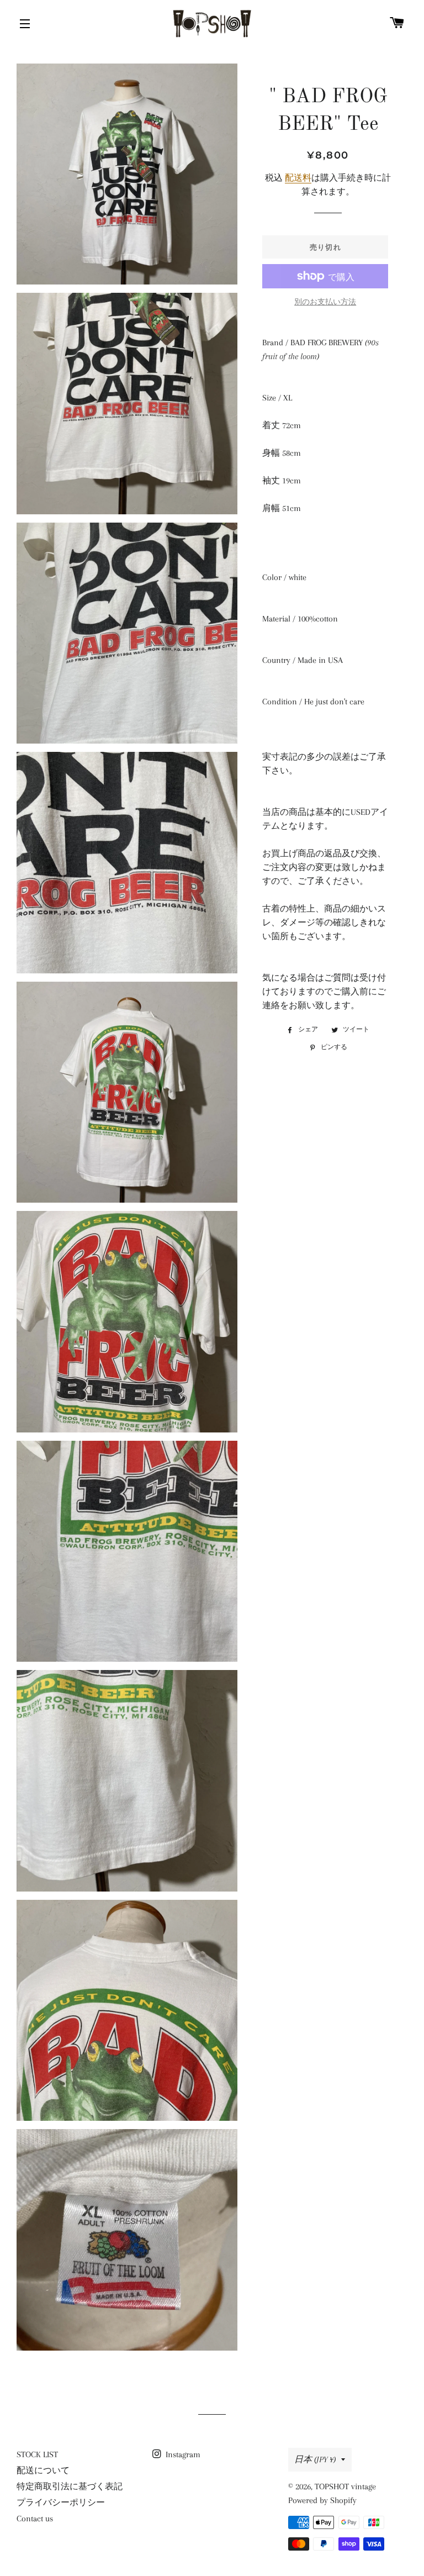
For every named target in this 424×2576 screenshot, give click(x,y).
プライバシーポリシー (61, 2503)
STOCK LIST (37, 2454)
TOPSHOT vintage (345, 2487)
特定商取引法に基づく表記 (70, 2487)
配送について (43, 2470)
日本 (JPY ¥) (315, 2459)
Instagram (182, 2454)
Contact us (35, 2519)
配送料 (298, 178)
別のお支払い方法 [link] (325, 302)
